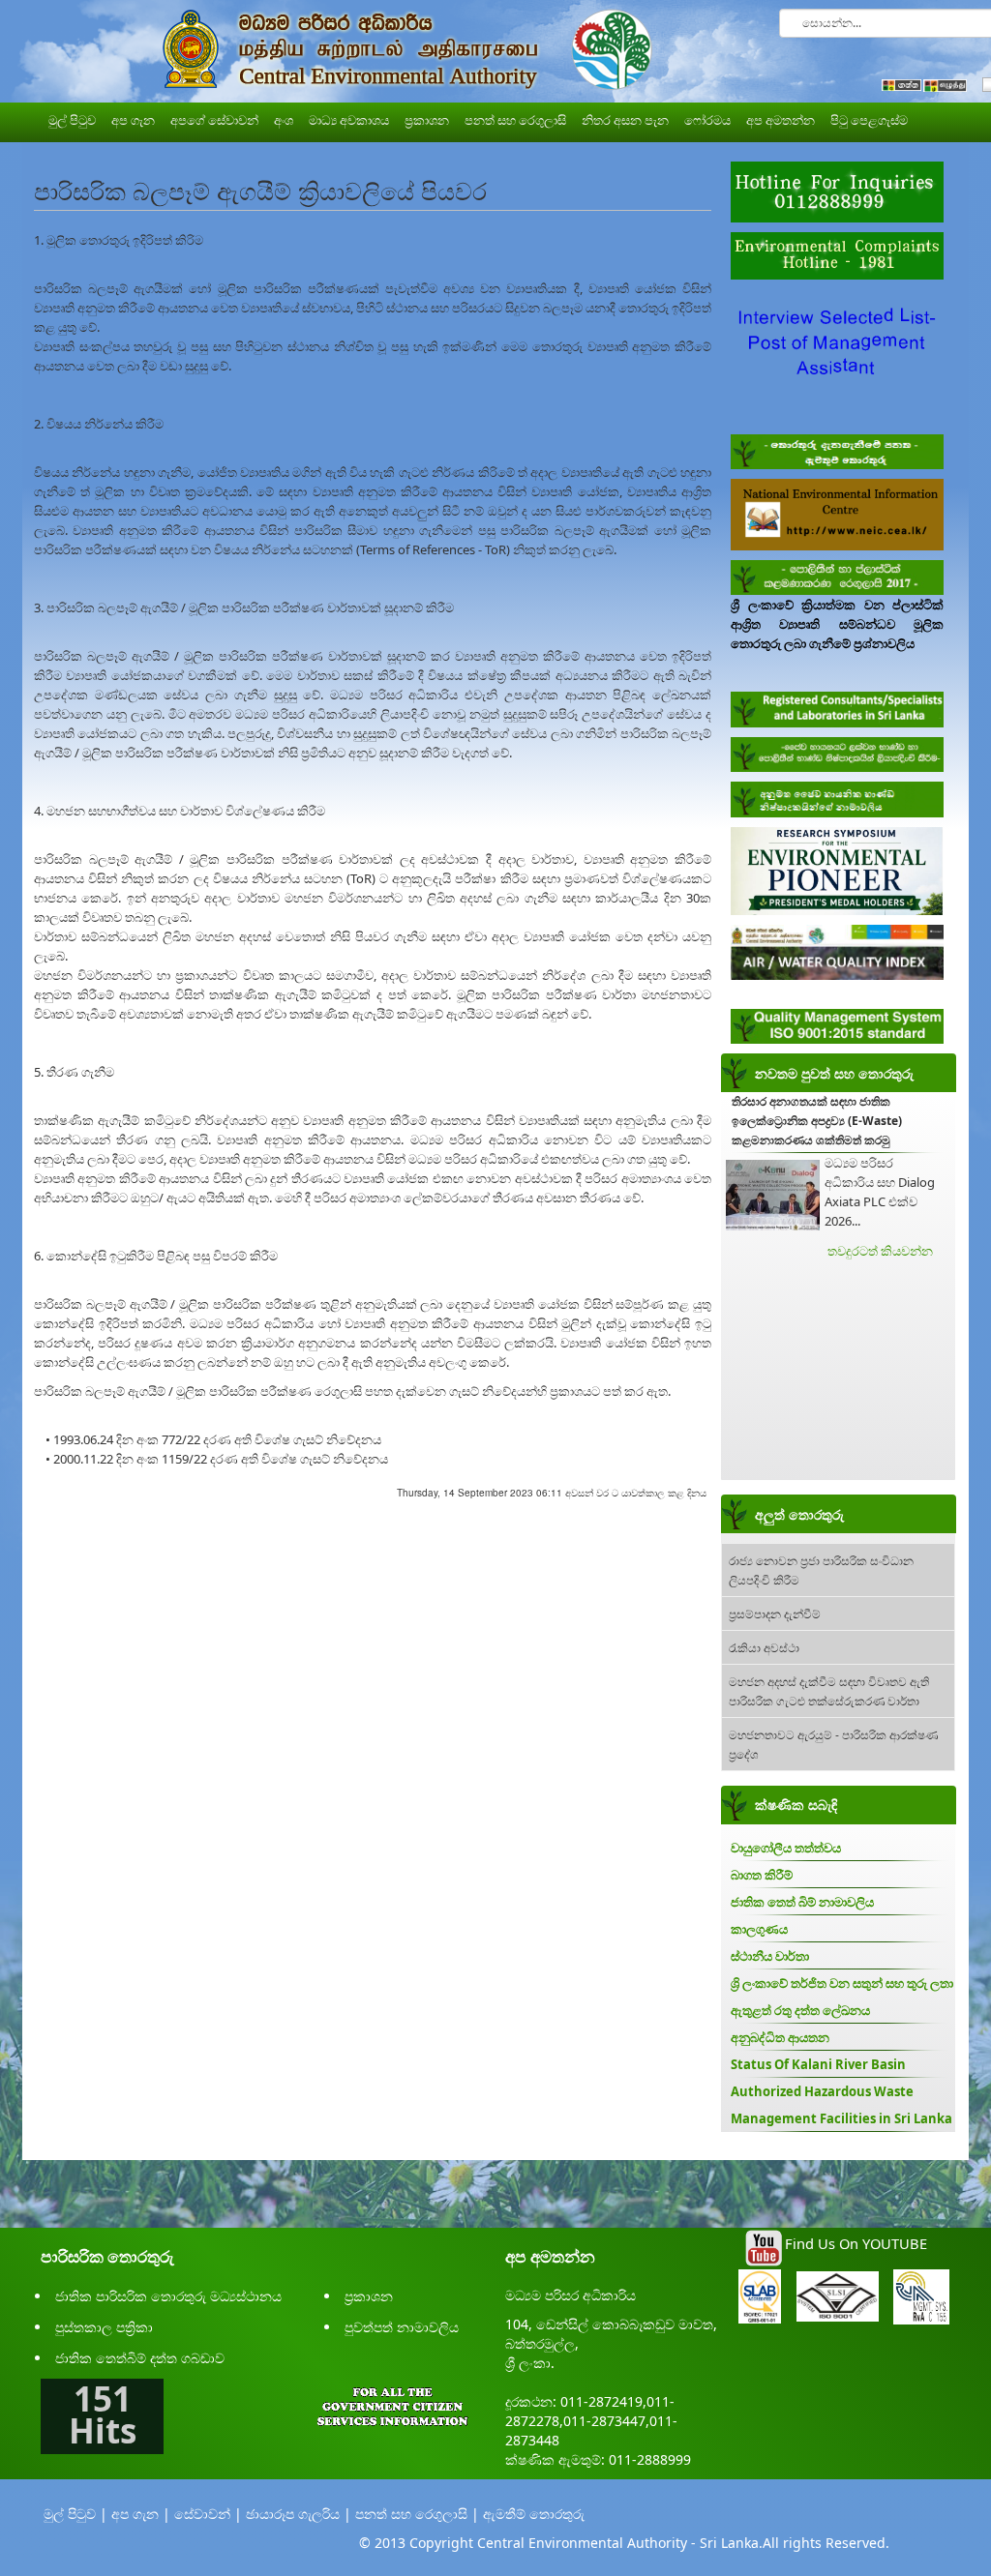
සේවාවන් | (208, 2514)
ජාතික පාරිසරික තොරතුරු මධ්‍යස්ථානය (168, 2296)
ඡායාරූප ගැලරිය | (299, 2514)
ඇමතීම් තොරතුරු (534, 2514)
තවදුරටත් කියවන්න (880, 1251)
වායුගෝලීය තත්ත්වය (786, 1848)
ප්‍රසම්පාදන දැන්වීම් (775, 1613)
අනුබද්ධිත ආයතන (780, 2037)
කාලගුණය (759, 1929)
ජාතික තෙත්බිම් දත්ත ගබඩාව (140, 2358)
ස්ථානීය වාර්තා (770, 1956)
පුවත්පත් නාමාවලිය (402, 2327)
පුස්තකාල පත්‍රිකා (104, 2327)
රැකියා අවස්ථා (764, 1647)
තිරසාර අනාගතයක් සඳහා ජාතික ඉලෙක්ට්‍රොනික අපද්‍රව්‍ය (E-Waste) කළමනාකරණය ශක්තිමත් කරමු (817, 1121)
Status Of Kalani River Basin (818, 2064)
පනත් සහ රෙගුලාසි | (417, 2514)
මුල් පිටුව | (75, 2514)
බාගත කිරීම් (762, 1875)
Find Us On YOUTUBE (856, 2243)
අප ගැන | (141, 2514)
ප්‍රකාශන (369, 2296)
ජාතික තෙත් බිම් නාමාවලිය (802, 1902)
